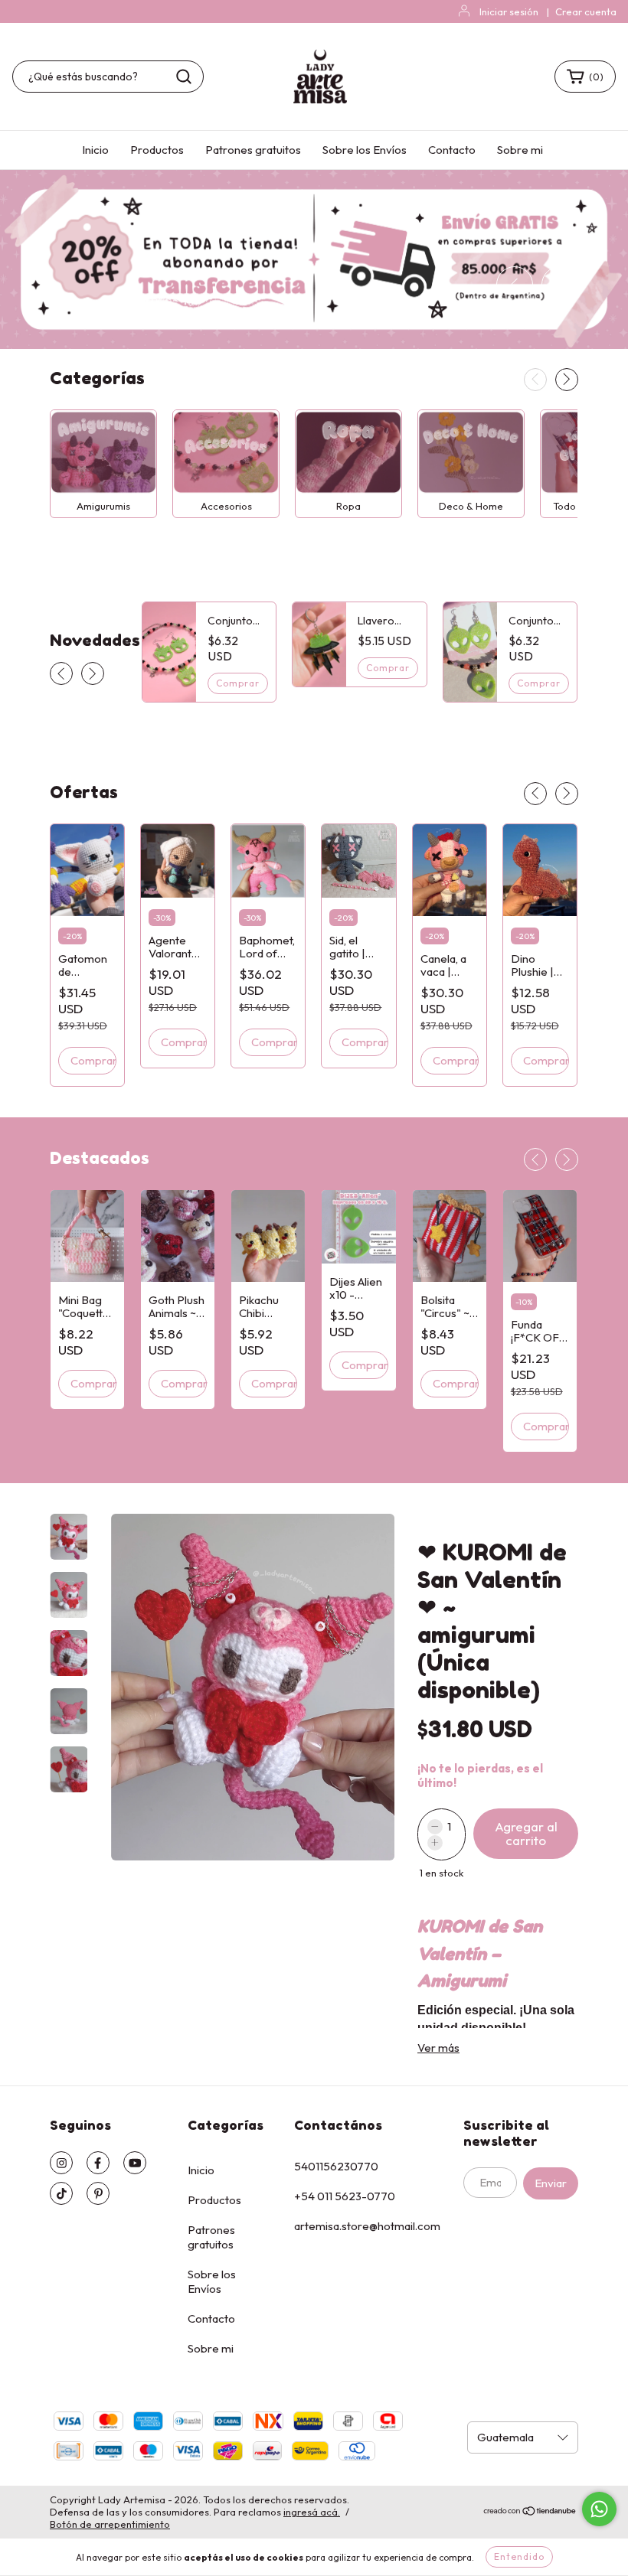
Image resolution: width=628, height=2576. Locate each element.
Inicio (95, 150)
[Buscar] (184, 77)
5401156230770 (336, 2166)
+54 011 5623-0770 (345, 2196)
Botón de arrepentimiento (110, 2524)
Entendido (519, 2556)
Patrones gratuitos (253, 150)
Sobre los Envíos (365, 150)
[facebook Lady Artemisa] (98, 2163)
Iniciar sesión (509, 11)
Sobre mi (520, 150)
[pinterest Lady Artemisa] (98, 2193)
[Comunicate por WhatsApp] (599, 2509)
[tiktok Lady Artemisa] (61, 2193)
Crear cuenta (586, 11)
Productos (157, 150)
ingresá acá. (312, 2512)
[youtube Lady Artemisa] (135, 2163)
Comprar (93, 1383)
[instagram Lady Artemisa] (61, 2163)
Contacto (452, 150)
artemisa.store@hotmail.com (367, 2226)
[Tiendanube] (530, 2512)
